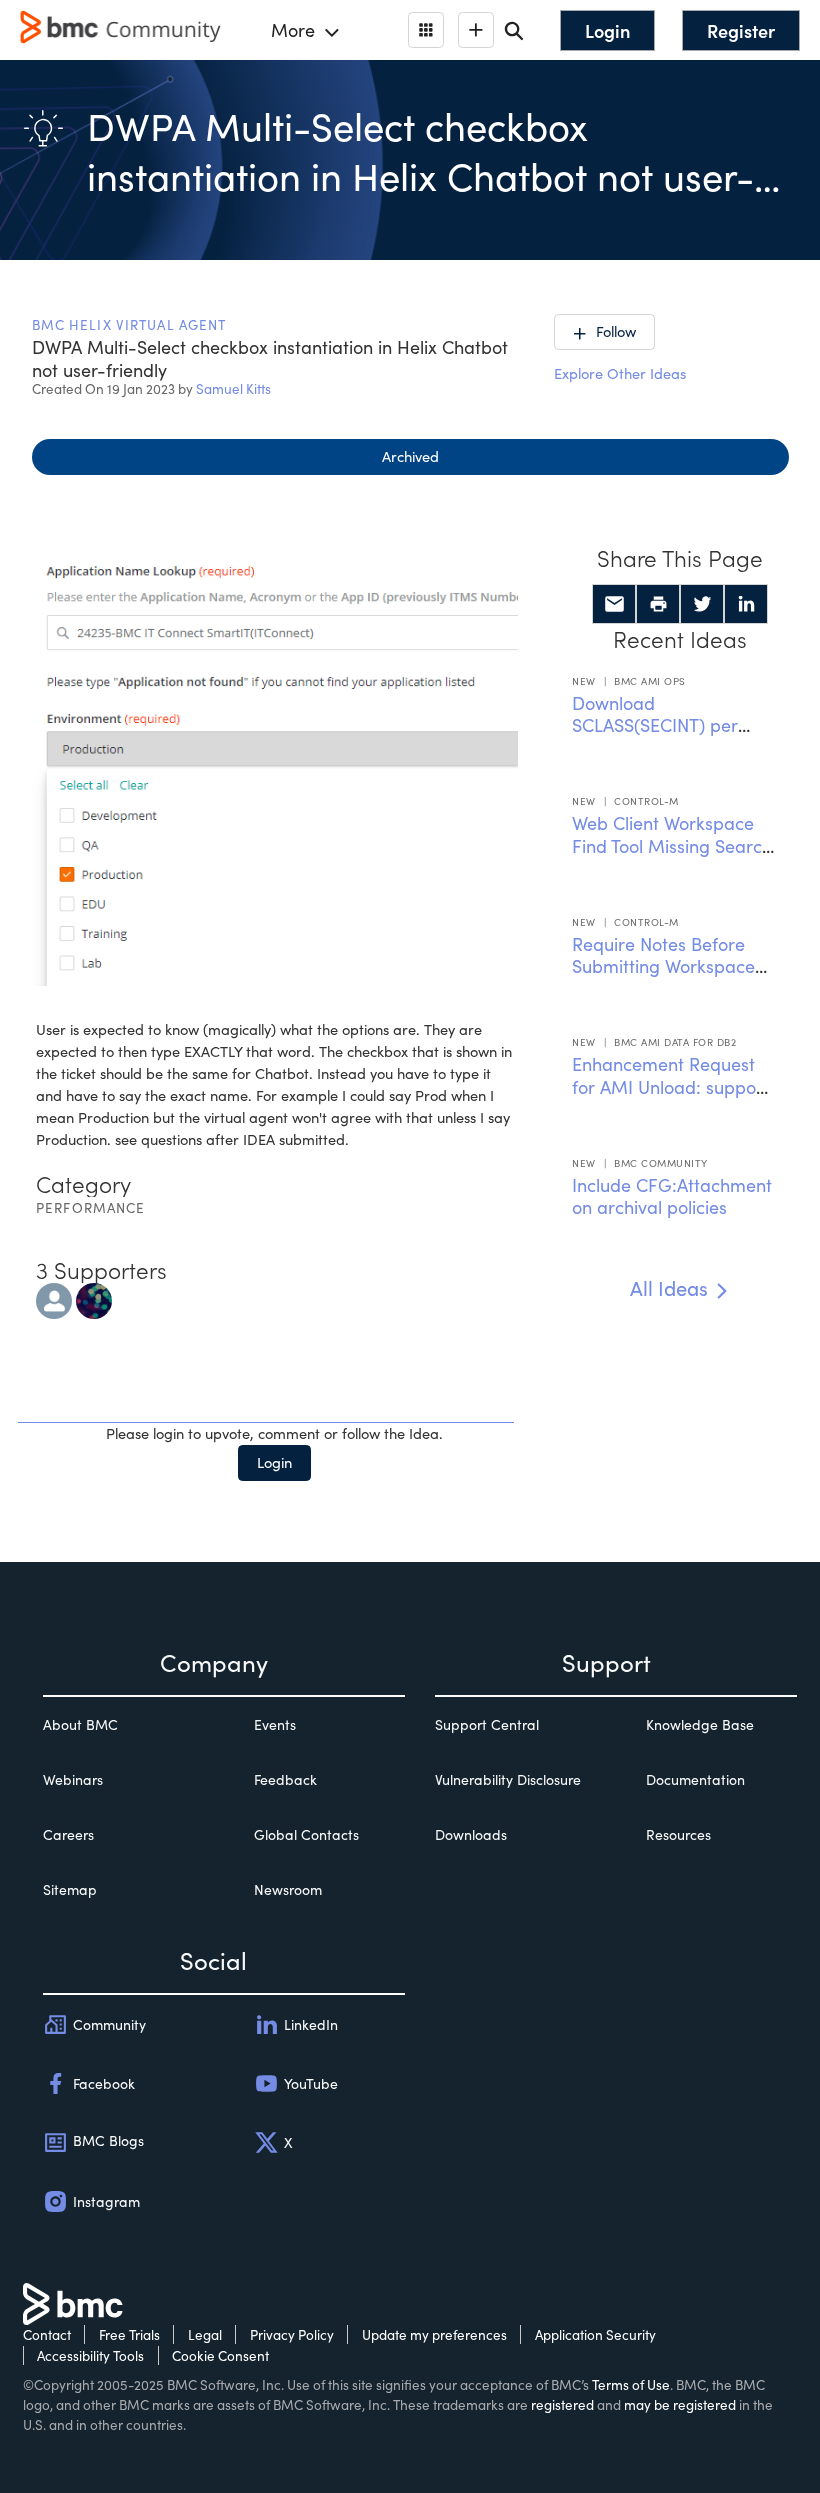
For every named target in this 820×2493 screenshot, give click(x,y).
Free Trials (129, 2334)
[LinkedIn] (746, 604)
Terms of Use (631, 2384)
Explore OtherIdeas (620, 373)
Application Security (595, 2334)
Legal (205, 2334)
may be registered (680, 2404)
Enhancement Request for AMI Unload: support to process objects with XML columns (670, 1098)
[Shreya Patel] (94, 1298)
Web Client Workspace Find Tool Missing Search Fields (672, 845)
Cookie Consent (220, 2355)
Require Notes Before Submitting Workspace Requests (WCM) (663, 966)
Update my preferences (434, 2334)
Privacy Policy (292, 2334)
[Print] (658, 604)
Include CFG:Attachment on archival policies (672, 1196)
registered (562, 2404)
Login (274, 1462)
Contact (47, 2334)
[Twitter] (702, 604)
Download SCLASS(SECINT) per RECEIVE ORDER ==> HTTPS (657, 737)
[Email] (614, 604)
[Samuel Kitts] (54, 1298)
